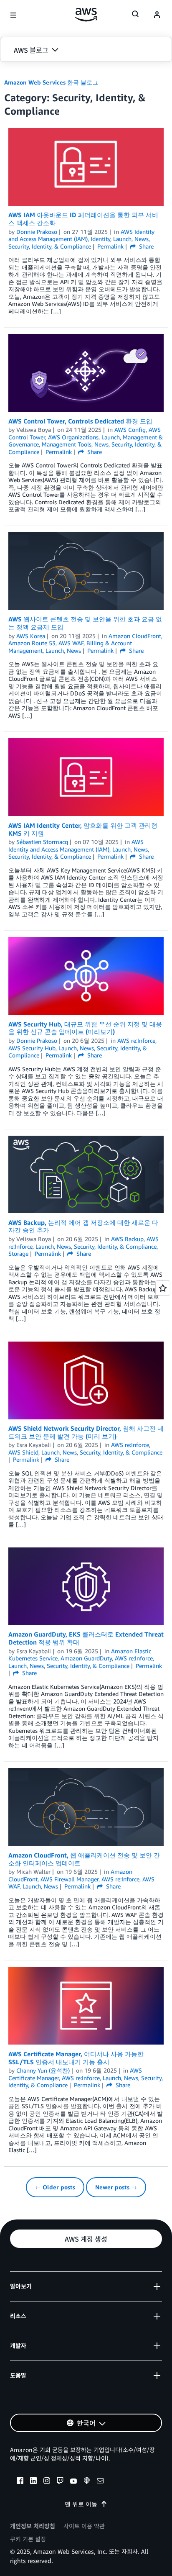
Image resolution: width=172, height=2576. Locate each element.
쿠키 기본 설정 (28, 2539)
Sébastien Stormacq (42, 842)
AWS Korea (31, 636)
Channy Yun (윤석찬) (43, 2070)
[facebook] (20, 2482)
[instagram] (47, 2482)
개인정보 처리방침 (33, 2526)
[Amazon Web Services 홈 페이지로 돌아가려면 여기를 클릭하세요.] (86, 15)
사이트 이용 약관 (84, 2526)
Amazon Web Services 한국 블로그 (51, 82)
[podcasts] (87, 2482)
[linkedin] (33, 2482)
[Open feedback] (163, 1288)
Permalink (110, 246)
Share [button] (145, 246)
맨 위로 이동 (81, 2504)
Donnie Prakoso (37, 232)
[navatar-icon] (157, 15)
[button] (86, 50)
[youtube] (73, 2482)
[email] (100, 2482)
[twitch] (60, 2482)
